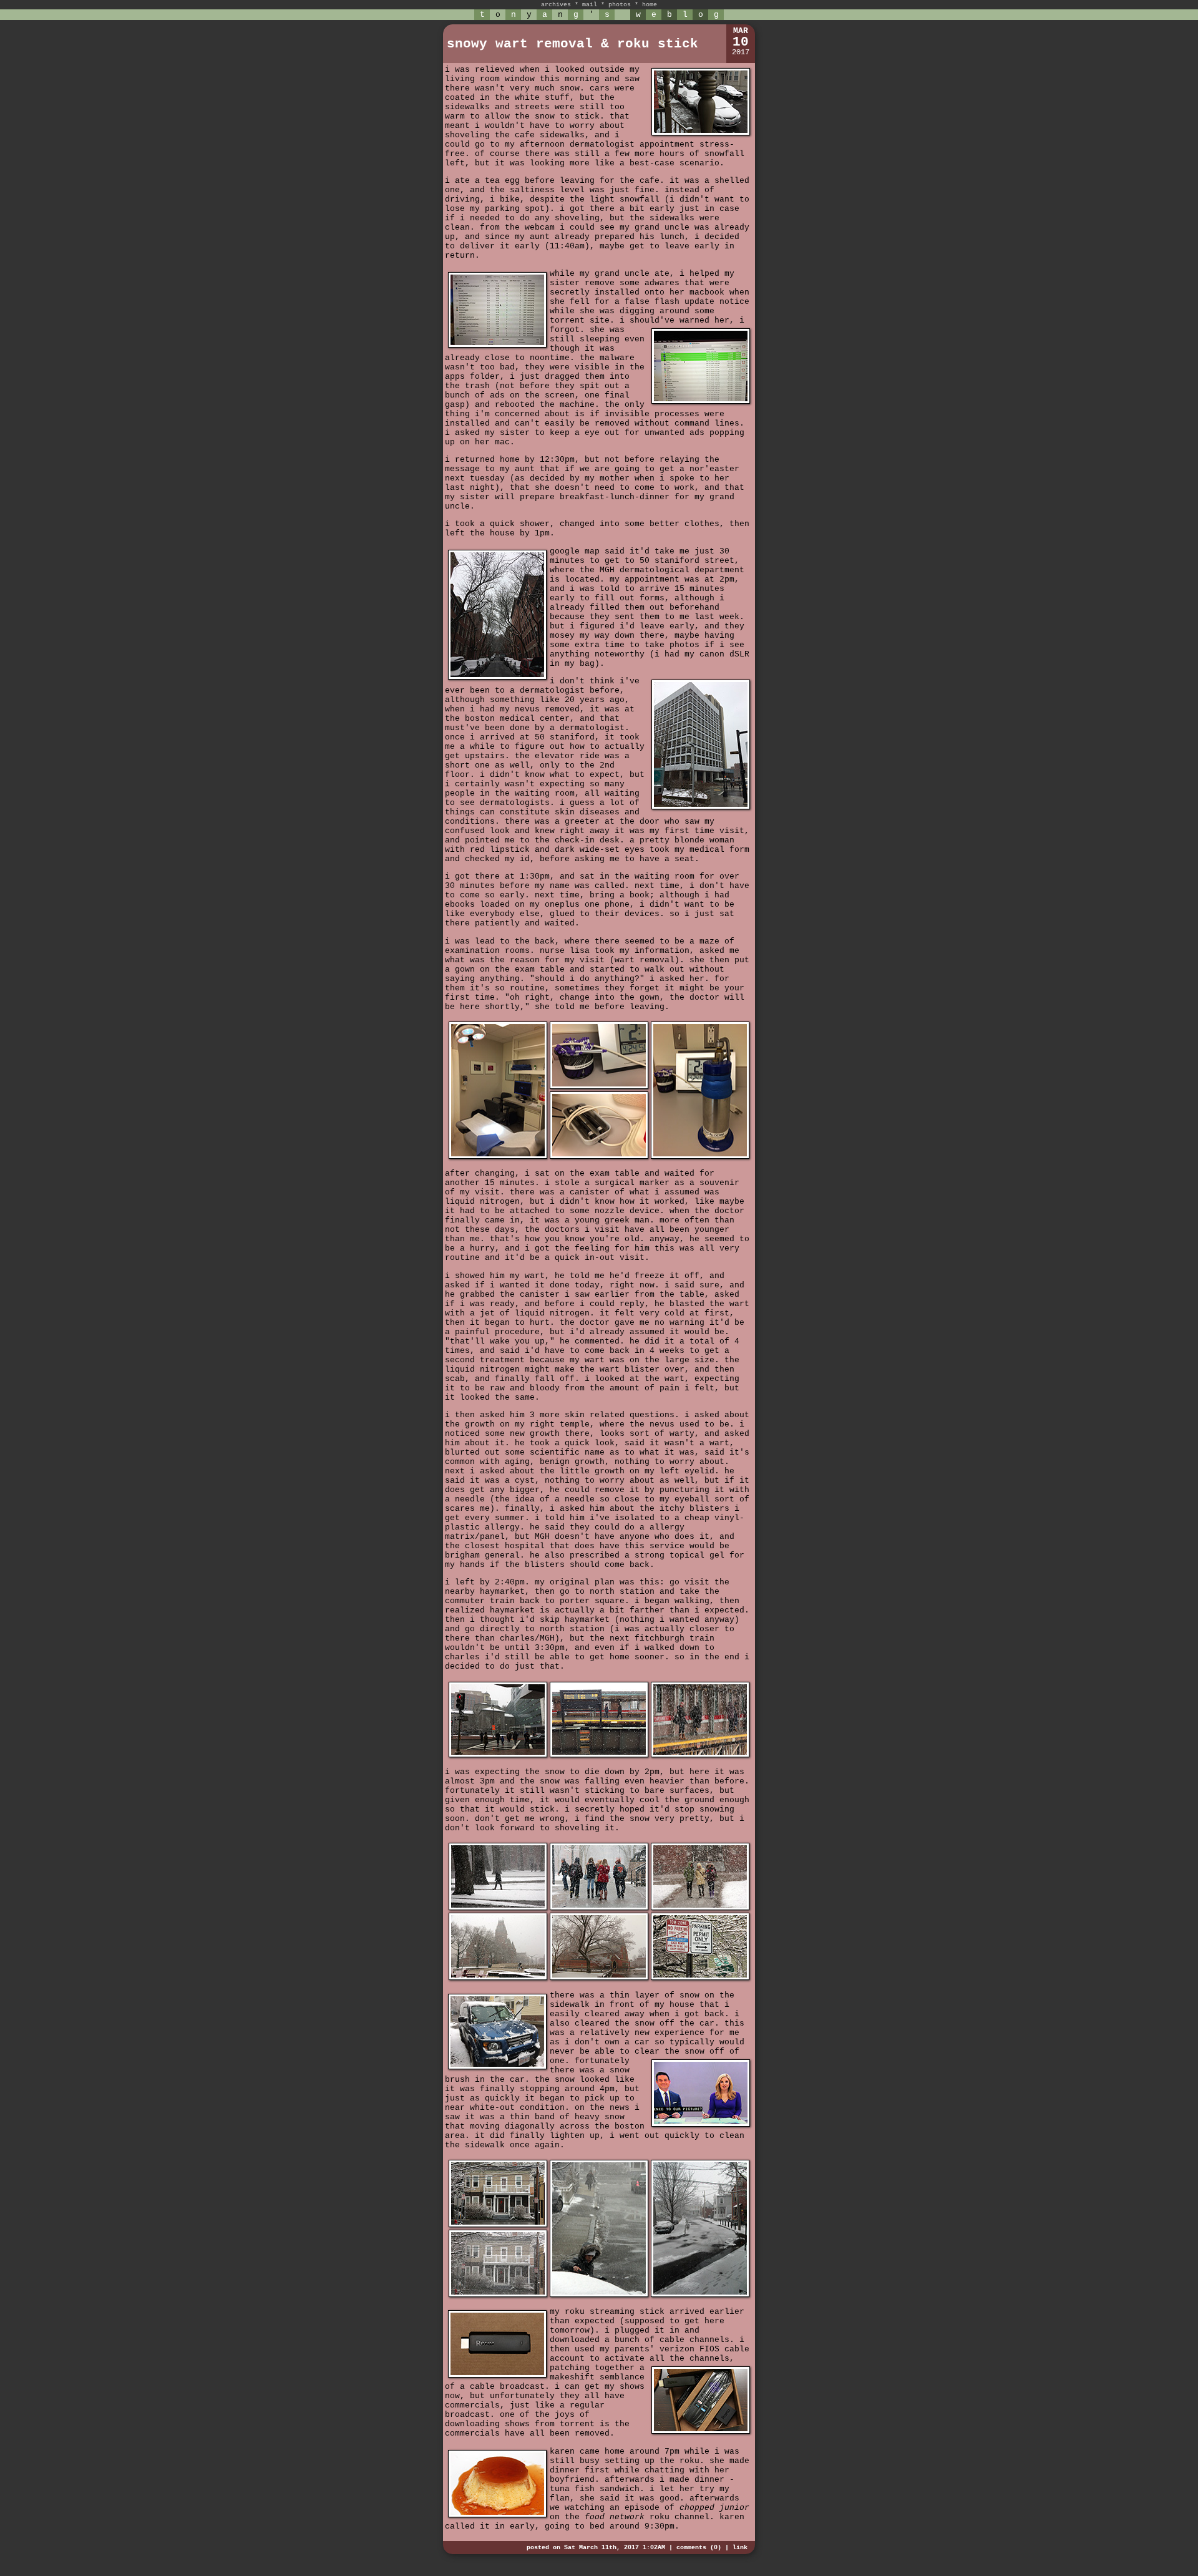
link (740, 2548)
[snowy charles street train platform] (700, 1755)
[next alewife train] (599, 1755)
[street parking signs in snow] (700, 1978)
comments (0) (699, 2548)
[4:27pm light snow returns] (700, 2295)
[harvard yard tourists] (700, 1908)
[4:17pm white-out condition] (498, 2295)
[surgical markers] (599, 1087)
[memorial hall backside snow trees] (599, 1978)
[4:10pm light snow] (498, 2225)
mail (590, 5)
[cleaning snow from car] (599, 2295)
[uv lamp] (599, 1157)
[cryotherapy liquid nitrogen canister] (700, 1157)
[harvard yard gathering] (599, 1908)
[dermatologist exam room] (498, 1157)
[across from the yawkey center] (498, 1755)
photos (620, 5)
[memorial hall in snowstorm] (498, 1978)
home (650, 5)
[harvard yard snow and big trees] (498, 1908)
